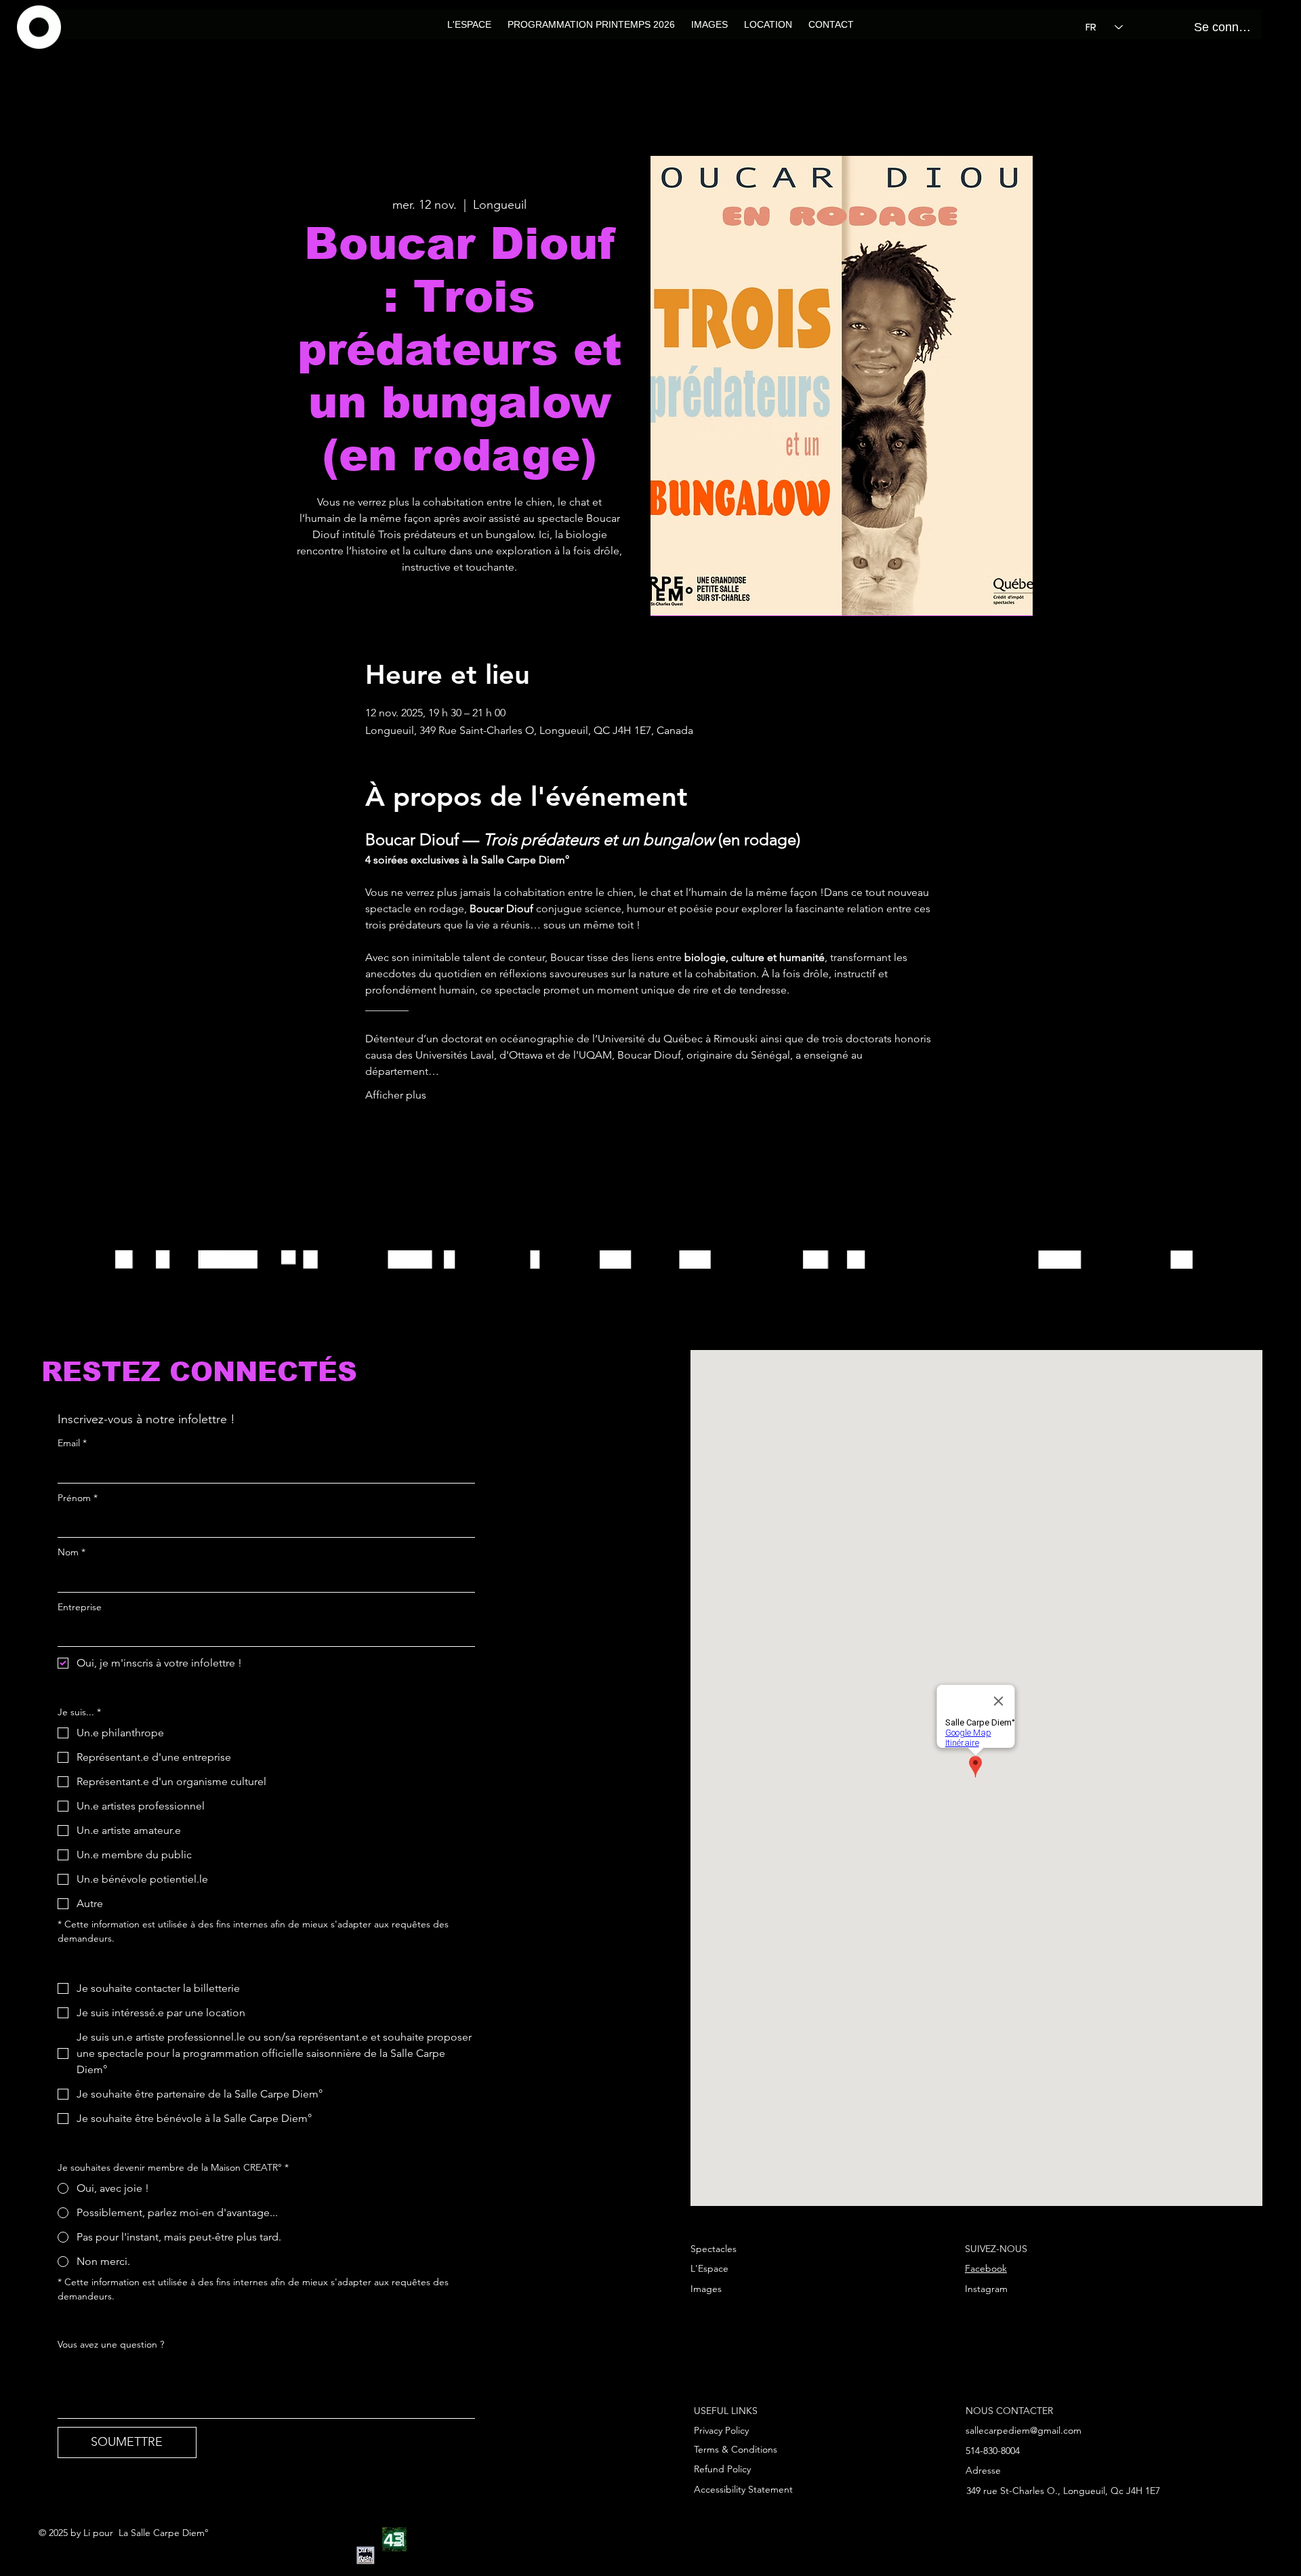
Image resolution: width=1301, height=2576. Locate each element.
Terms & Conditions (736, 2449)
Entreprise (80, 1607)
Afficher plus (396, 1095)
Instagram (986, 2289)
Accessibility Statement (743, 2489)
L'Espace (709, 2268)
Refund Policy (722, 2469)
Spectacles (714, 2249)
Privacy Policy (721, 2430)
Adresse (983, 2470)
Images (706, 2289)
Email (72, 1443)
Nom (71, 1552)
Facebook (986, 2268)
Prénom (78, 1498)
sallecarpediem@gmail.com (1024, 2430)
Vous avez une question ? (111, 2344)
